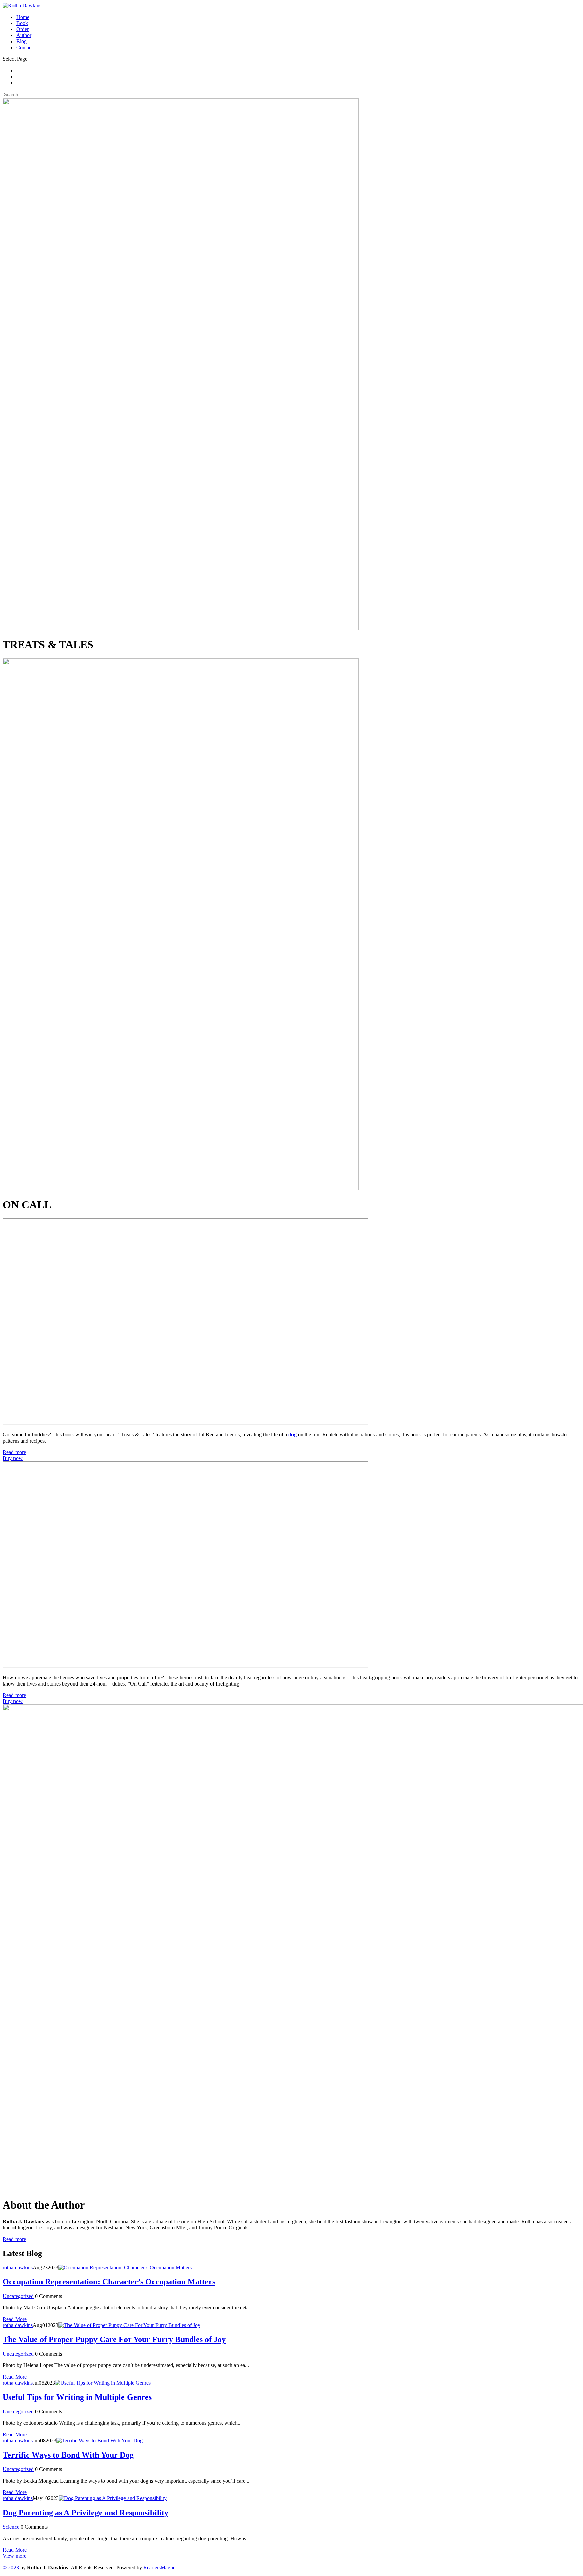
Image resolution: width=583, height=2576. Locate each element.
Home (23, 17)
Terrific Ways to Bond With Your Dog (68, 2455)
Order (22, 29)
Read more (14, 1452)
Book (22, 23)
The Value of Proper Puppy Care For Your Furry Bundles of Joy (114, 2339)
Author (24, 35)
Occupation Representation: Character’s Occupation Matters (109, 2282)
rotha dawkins (18, 2267)
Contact (24, 47)
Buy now (13, 1458)
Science (11, 2527)
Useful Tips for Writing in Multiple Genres (77, 2397)
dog (293, 1435)
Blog (21, 41)
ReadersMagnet (160, 2567)
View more (15, 2556)
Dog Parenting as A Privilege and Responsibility (86, 2513)
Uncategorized (18, 2296)
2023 (11, 2567)
